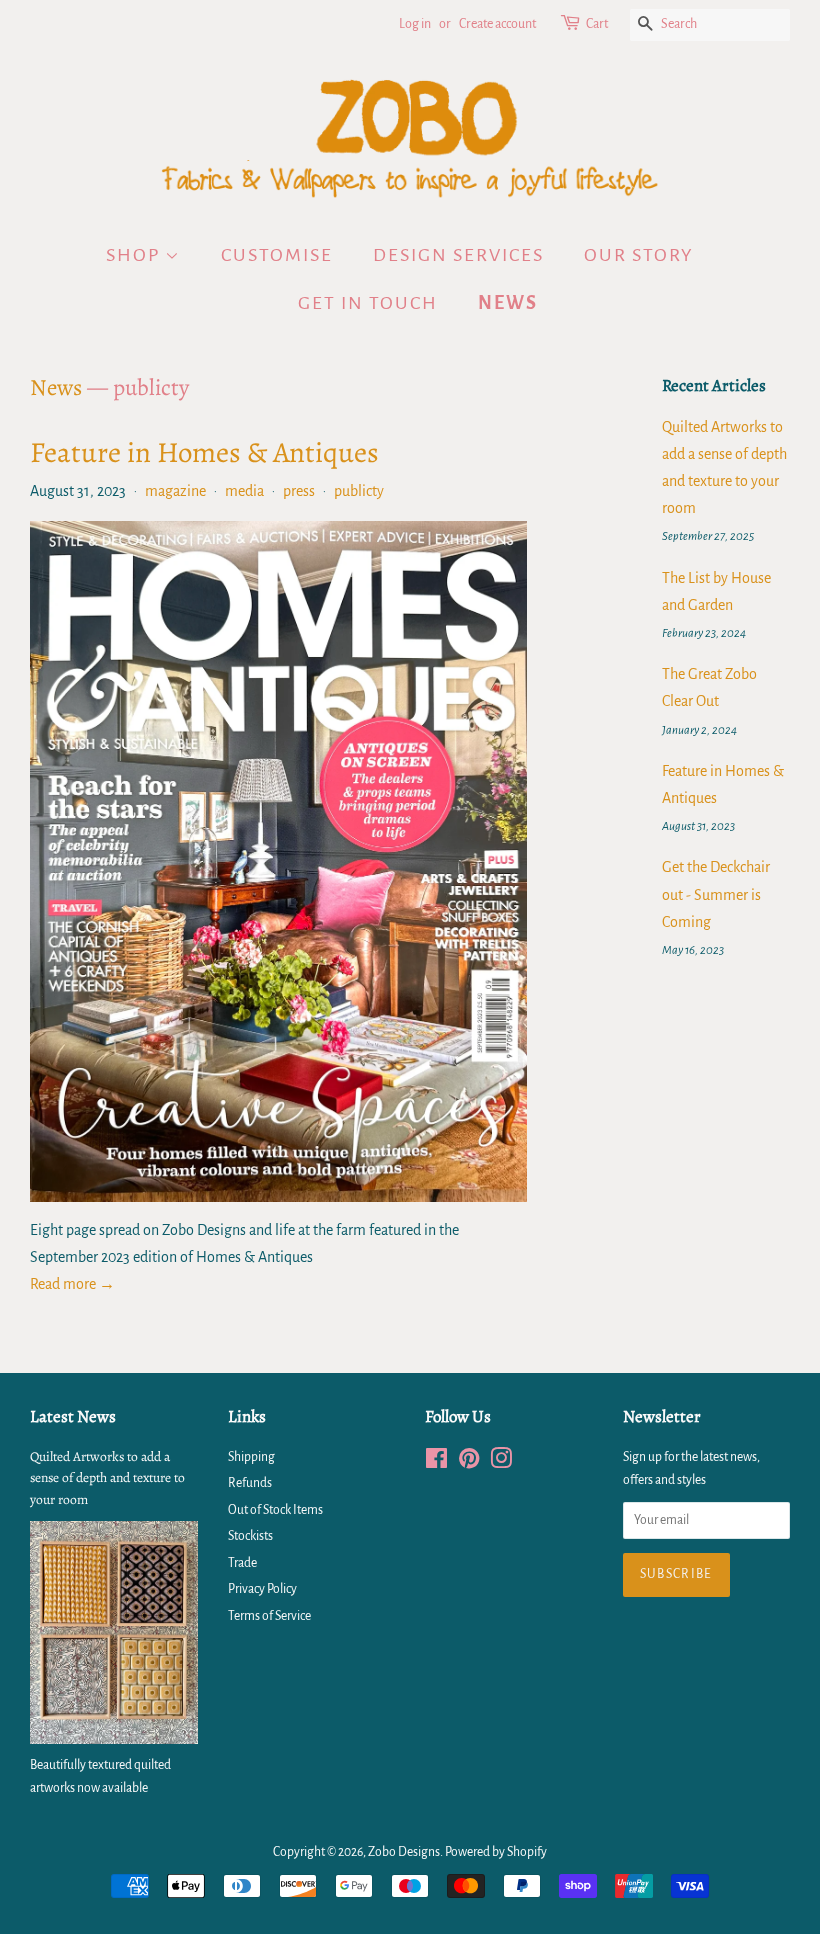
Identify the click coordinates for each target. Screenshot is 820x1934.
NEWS (508, 303)
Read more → (72, 1284)
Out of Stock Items (275, 1510)
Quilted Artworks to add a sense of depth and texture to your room (107, 1478)
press (299, 491)
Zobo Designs (404, 1852)
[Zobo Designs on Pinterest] (469, 1463)
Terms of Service (269, 1616)
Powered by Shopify (496, 1852)
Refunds (250, 1483)
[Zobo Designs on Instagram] (501, 1463)
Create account (497, 24)
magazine (175, 491)
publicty (359, 491)
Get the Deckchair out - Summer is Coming (716, 894)
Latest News (73, 1416)
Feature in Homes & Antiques (204, 452)
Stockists (250, 1536)
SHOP (135, 255)
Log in (415, 24)
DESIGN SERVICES (458, 255)
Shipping (251, 1457)
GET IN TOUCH (368, 303)
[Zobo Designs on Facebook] (436, 1463)
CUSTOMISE (277, 255)
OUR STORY (639, 255)
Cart (597, 24)
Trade (242, 1563)
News (56, 387)
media (244, 491)
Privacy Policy (262, 1589)
